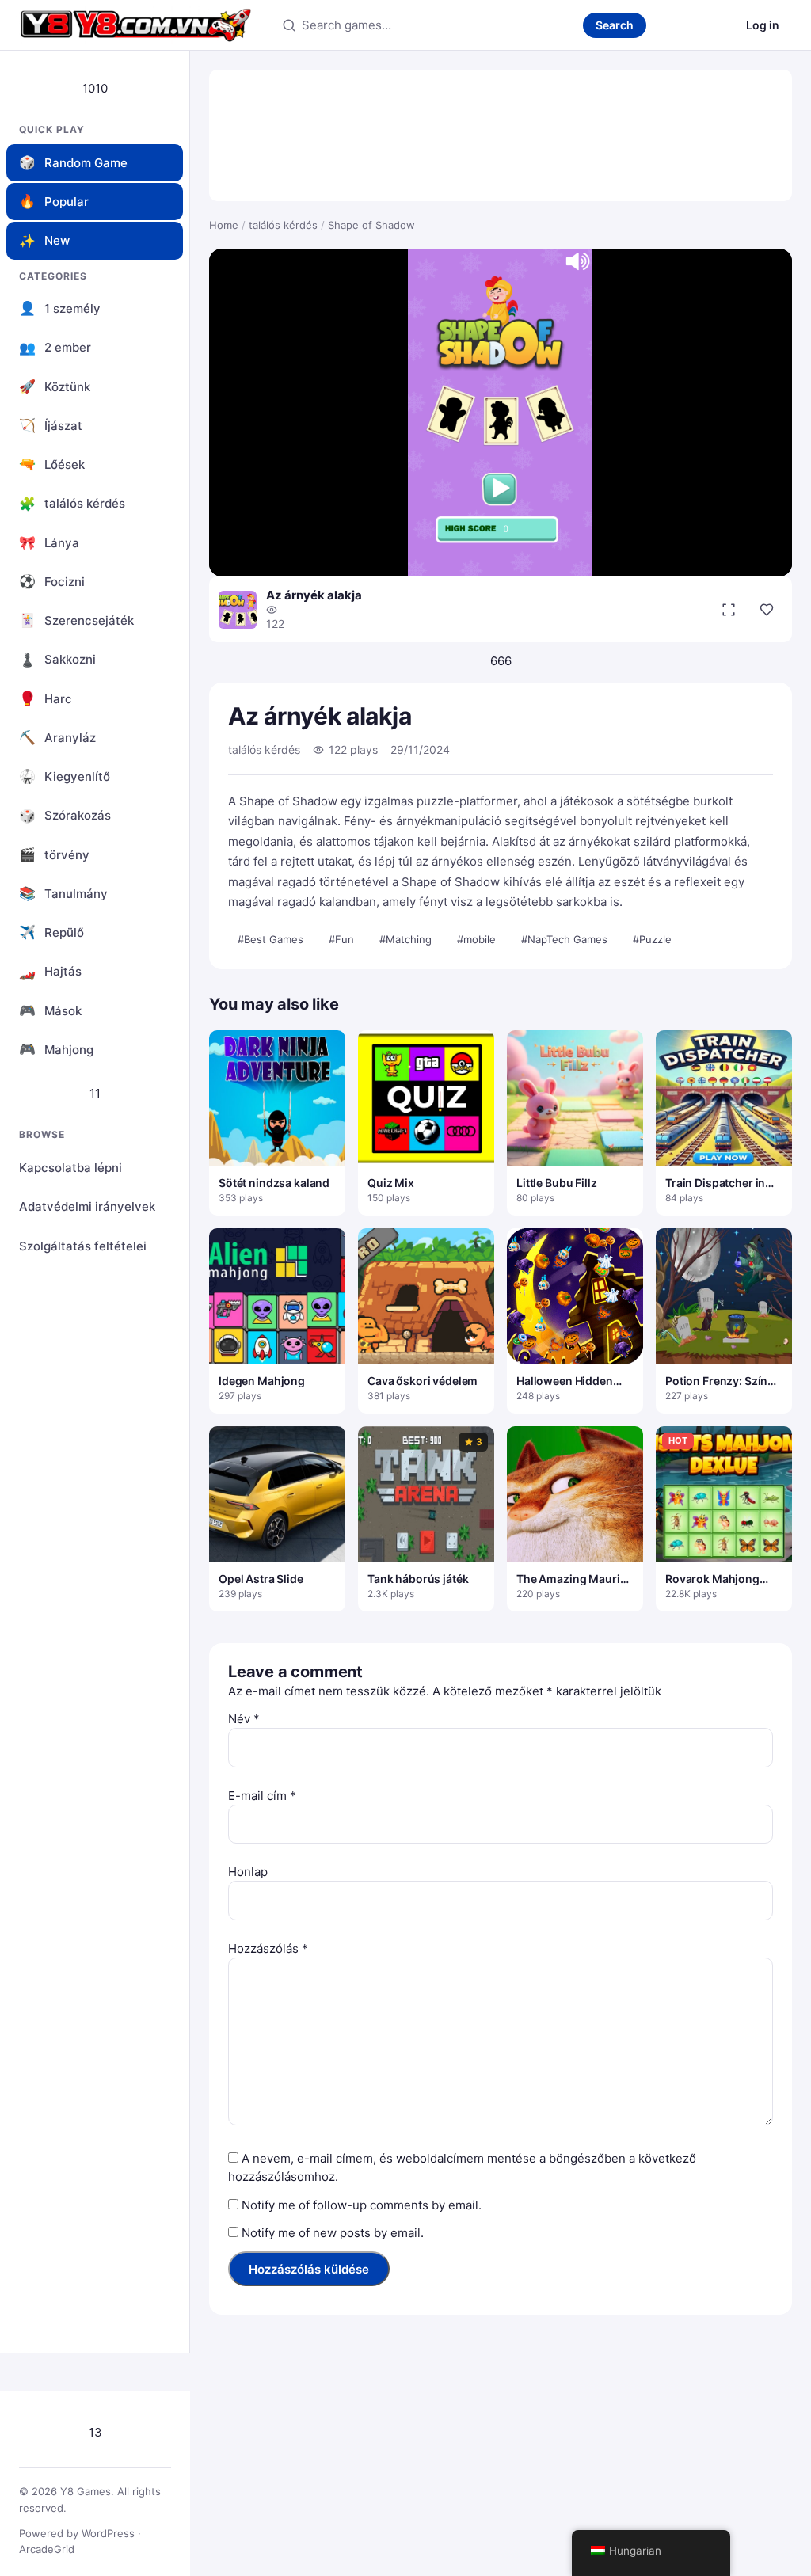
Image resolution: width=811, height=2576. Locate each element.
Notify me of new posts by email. (333, 2233)
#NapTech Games (564, 939)
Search (615, 25)
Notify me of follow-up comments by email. (362, 2205)
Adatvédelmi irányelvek (87, 1206)
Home (224, 225)
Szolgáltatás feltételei (83, 1246)
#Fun (341, 939)
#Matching (405, 939)
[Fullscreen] (729, 610)
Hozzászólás (268, 1948)
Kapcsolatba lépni (70, 1168)
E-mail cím (262, 1796)
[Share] (767, 610)
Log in (763, 25)
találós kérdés (283, 225)
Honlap (248, 1872)
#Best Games (270, 939)
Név (244, 1719)
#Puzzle (652, 939)
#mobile (476, 939)
